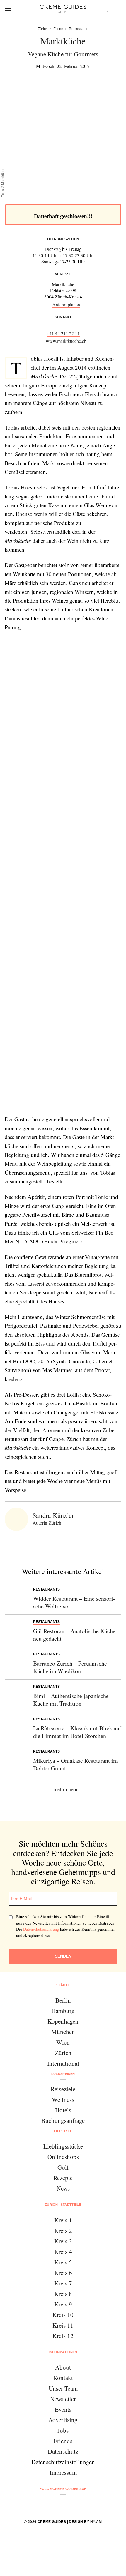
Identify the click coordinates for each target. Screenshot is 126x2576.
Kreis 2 (63, 2231)
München (63, 2032)
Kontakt (63, 2378)
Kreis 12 (63, 2336)
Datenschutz (63, 2451)
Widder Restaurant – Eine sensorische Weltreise (74, 1602)
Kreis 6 (63, 2273)
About (63, 2367)
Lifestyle (63, 2131)
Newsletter (63, 2399)
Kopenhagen (63, 2021)
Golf (63, 2167)
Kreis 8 (63, 2294)
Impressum (63, 2472)
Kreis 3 (63, 2241)
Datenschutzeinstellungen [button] (63, 2462)
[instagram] (56, 2504)
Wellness (63, 2099)
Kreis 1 (63, 2220)
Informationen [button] (63, 2352)
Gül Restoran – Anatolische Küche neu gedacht (74, 1635)
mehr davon (66, 1789)
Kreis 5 (63, 2262)
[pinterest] (70, 2504)
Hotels (63, 2110)
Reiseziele (63, 2089)
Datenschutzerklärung (41, 1929)
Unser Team (63, 2388)
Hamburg (63, 2011)
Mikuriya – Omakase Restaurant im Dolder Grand (75, 1764)
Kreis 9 (63, 2304)
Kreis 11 (63, 2325)
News (63, 2188)
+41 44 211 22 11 (63, 333)
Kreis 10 (63, 2315)
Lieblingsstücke (63, 2146)
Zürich (63, 2053)
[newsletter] (85, 2504)
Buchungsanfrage (63, 2120)
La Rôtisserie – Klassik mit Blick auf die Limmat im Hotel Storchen (77, 1732)
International (63, 2063)
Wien (63, 2042)
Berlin (63, 2000)
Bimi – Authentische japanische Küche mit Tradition (71, 1700)
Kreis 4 (63, 2252)
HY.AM (96, 2522)
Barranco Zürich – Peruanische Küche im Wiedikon (70, 1667)
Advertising (63, 2420)
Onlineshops (63, 2157)
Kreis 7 (63, 2283)
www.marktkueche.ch (66, 341)
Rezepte (63, 2178)
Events (63, 2409)
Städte (63, 1985)
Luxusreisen (63, 2074)
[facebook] (41, 2504)
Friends (63, 2441)
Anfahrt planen (66, 304)
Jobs (63, 2430)
